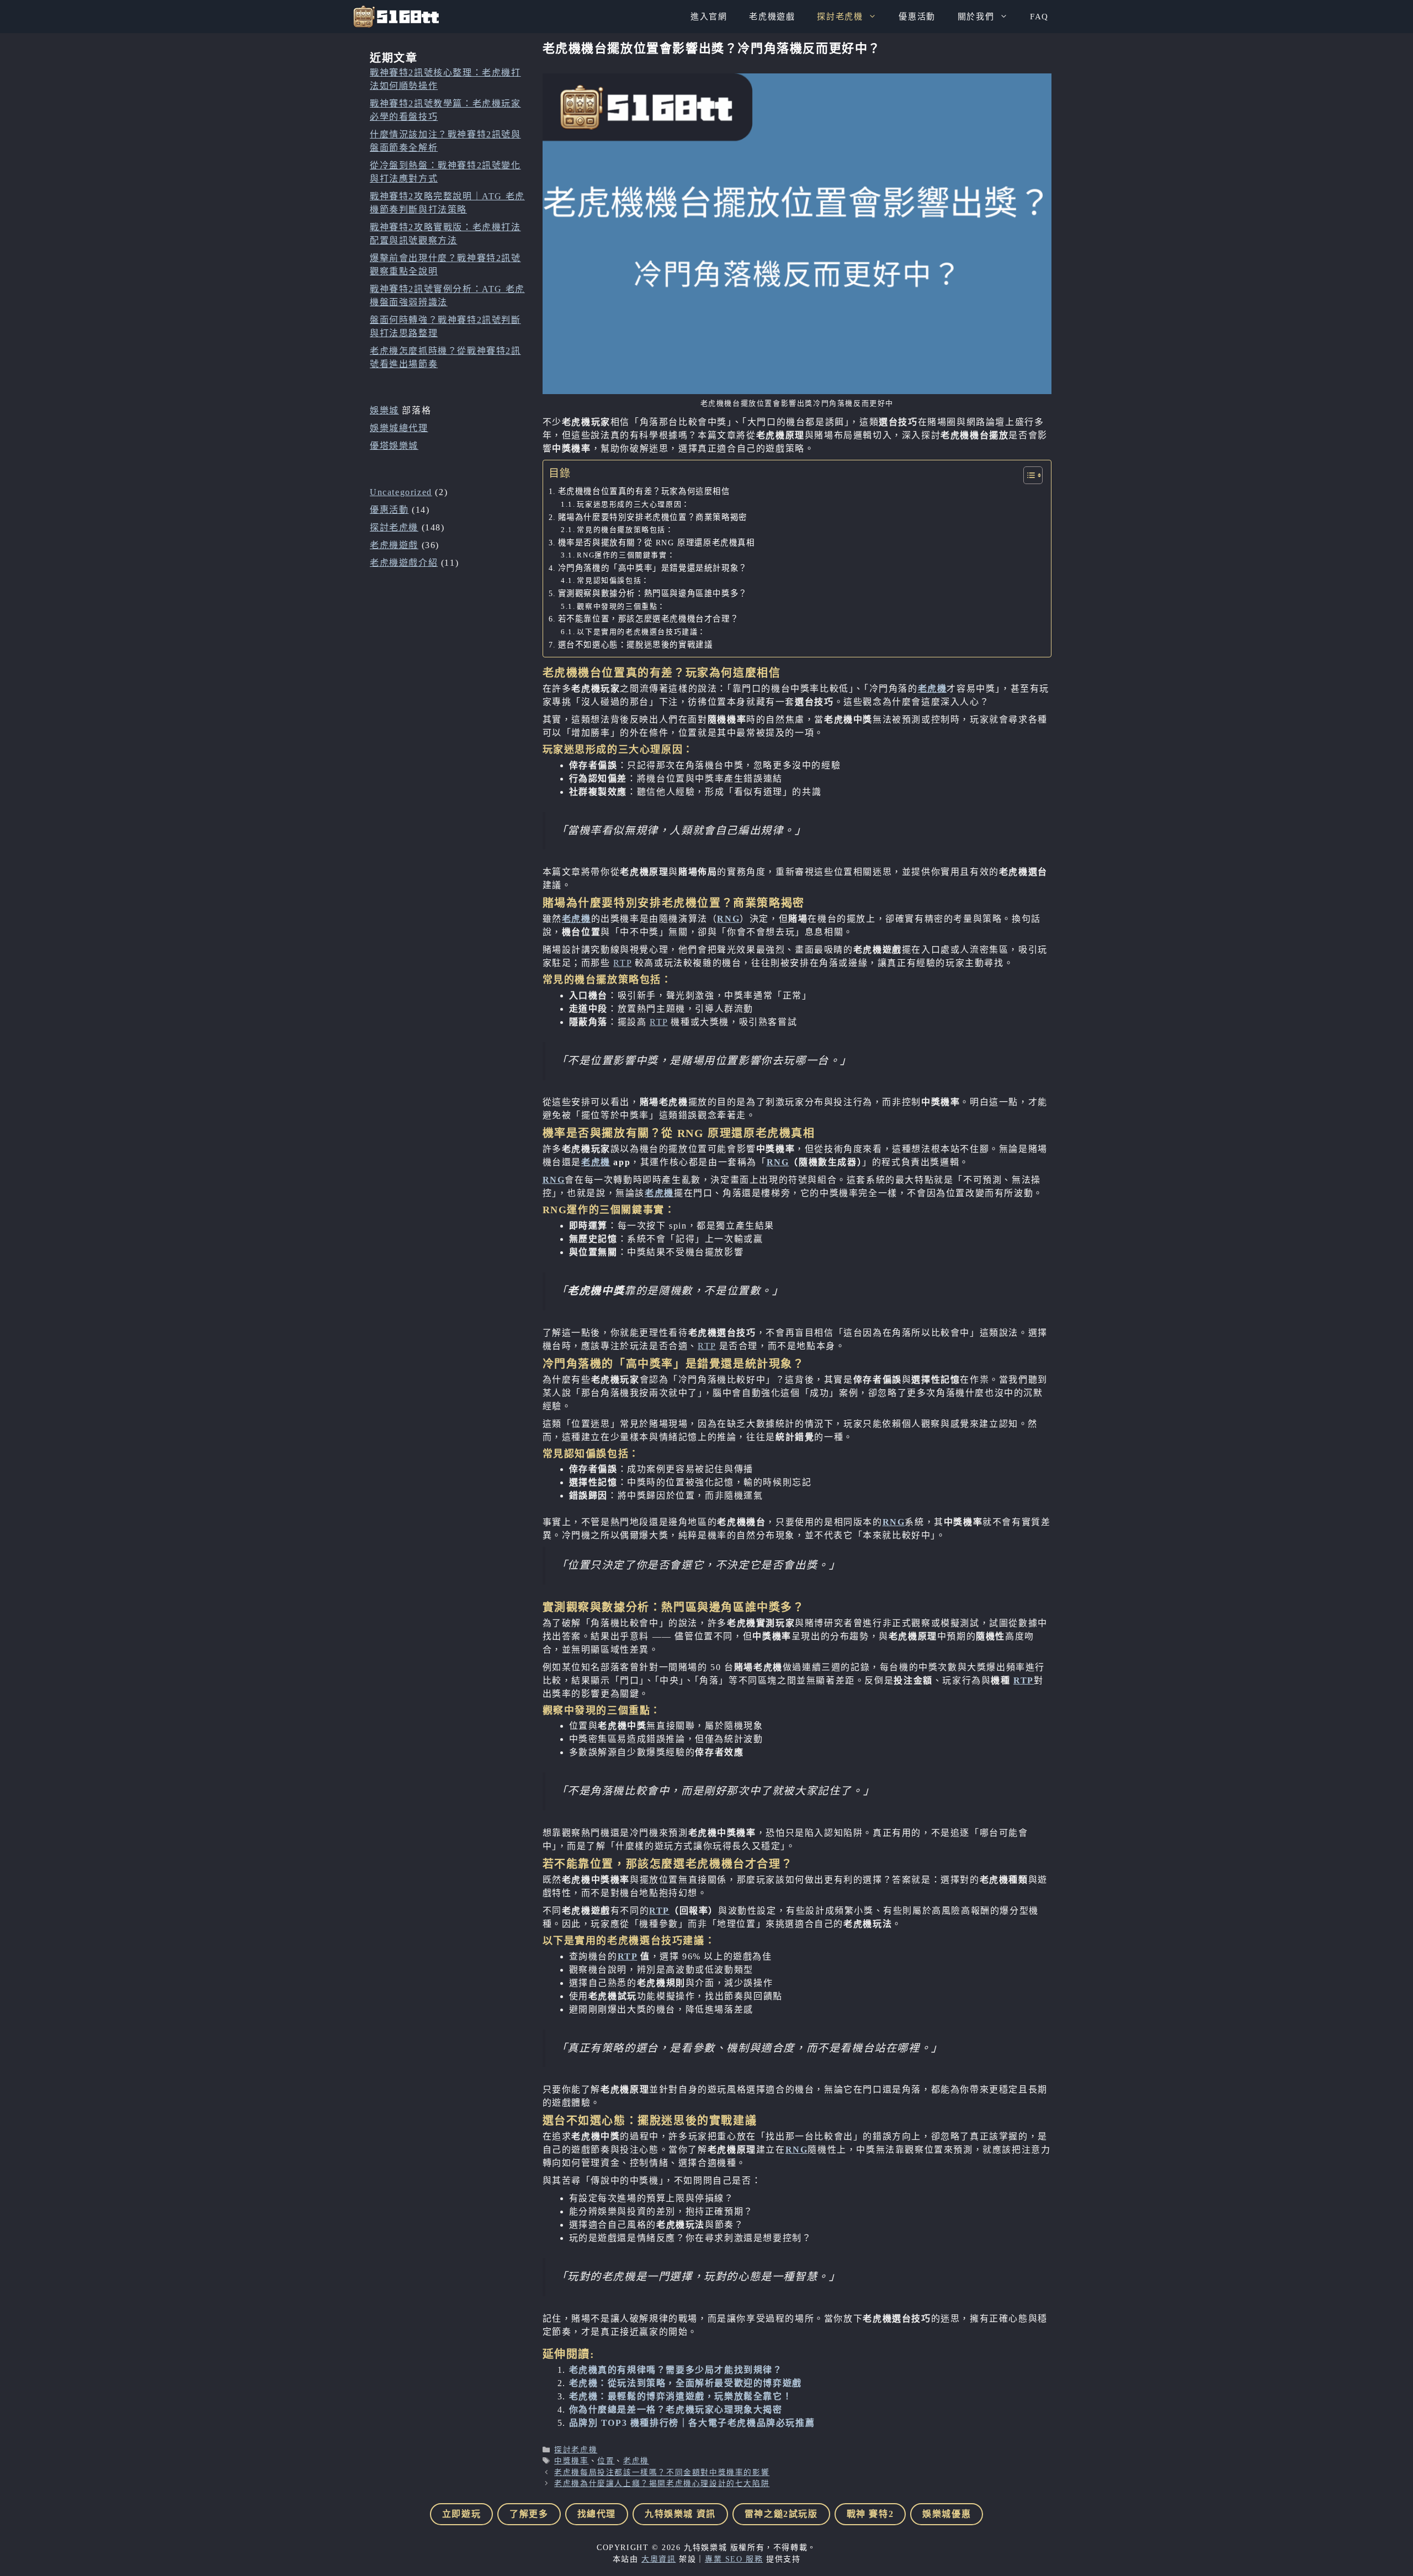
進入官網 (709, 17)
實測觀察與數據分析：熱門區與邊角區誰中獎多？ (653, 593)
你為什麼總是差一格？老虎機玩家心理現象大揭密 (676, 2410)
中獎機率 (571, 2461)
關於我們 (976, 17)
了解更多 (529, 2514)
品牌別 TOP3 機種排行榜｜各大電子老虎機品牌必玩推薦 (692, 2423)
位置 (606, 2461)
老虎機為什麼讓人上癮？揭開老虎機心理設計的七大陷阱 (662, 2484)
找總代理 (597, 2514)
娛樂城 (384, 410)
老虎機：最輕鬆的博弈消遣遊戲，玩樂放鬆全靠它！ (681, 2396)
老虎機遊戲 (772, 17)
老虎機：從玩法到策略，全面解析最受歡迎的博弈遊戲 (686, 2383)
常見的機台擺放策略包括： (625, 530)
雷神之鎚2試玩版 (781, 2514)
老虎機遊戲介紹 (404, 563)
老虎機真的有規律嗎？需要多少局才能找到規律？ (676, 2370)
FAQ (1039, 17)
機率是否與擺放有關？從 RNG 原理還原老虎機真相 (657, 543)
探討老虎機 (840, 17)
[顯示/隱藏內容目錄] (1027, 475)
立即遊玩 (461, 2514)
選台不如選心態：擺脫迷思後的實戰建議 (636, 645)
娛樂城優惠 (947, 2514)
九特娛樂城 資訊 (680, 2514)
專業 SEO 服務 (734, 2559)
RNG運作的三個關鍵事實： (626, 555)
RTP (622, 963)
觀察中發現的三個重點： (621, 606)
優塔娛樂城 (394, 446)
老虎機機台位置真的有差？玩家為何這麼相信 (644, 491)
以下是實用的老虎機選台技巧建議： (641, 632)
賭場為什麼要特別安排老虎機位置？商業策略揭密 (653, 517)
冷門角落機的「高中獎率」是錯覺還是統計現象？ (653, 568)
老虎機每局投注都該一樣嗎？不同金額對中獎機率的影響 (662, 2473)
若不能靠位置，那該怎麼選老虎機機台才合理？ (649, 619)
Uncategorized (401, 492)
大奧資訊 (658, 2559)
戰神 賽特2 (870, 2514)
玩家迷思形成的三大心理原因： (633, 504)
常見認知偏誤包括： (613, 580)
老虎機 (933, 689)
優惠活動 (917, 17)
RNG (728, 919)
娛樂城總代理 (399, 428)
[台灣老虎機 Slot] (396, 17)
